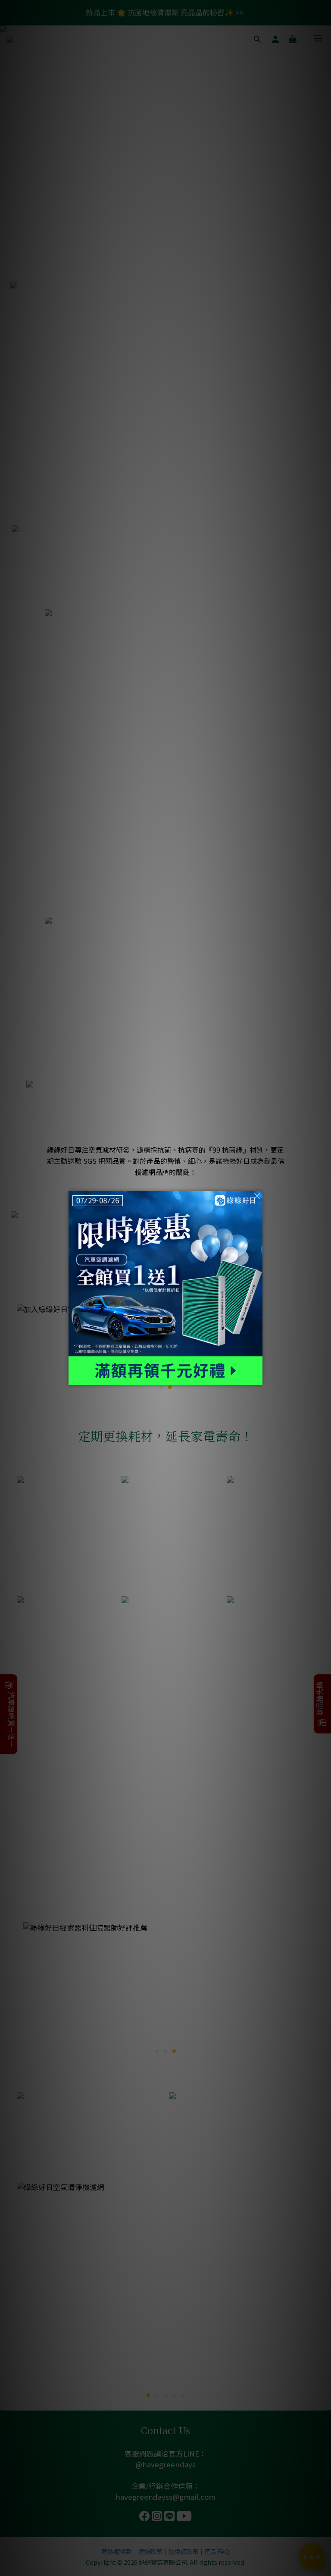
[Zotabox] (257, 1377)
